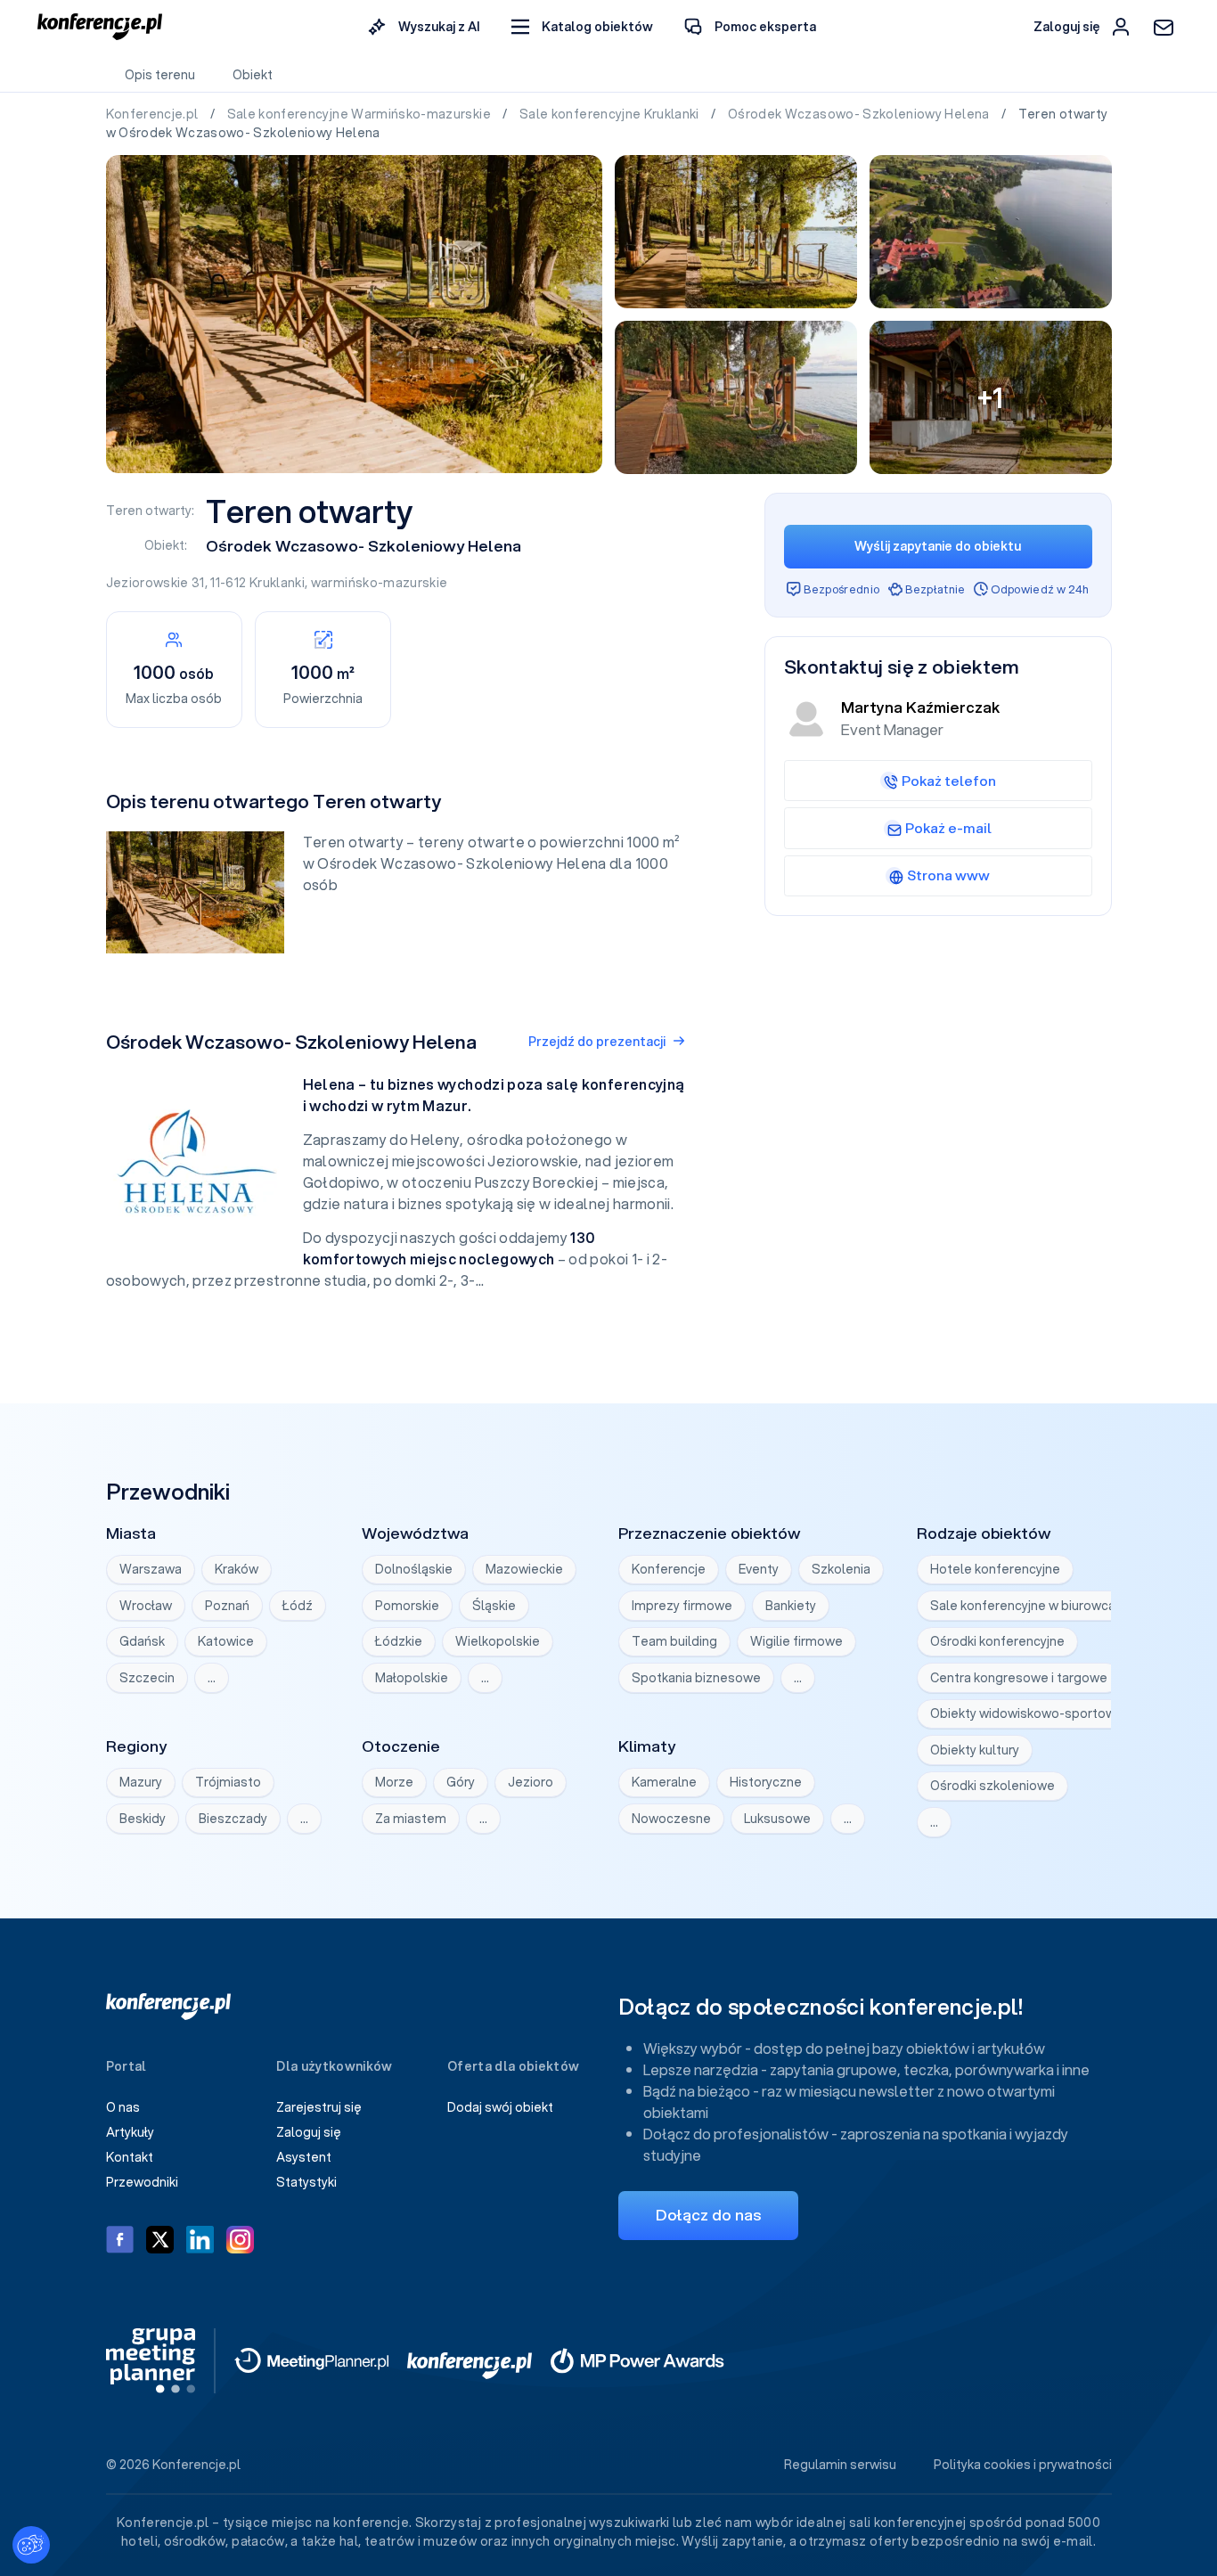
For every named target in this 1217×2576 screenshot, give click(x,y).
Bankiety (791, 1606)
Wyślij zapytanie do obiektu (938, 546)
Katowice (226, 1641)
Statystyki (306, 2182)
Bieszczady (233, 1819)
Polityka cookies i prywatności (1023, 2465)
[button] (582, 27)
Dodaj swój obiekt (500, 2107)
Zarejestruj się (319, 2107)
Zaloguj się (309, 2132)
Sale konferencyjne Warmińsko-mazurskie (361, 114)
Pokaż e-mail (948, 828)
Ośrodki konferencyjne (997, 1641)
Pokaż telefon (949, 781)
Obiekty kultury (975, 1750)
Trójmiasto (228, 1782)
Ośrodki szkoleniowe (992, 1786)
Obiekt (253, 75)
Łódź (298, 1606)
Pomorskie (407, 1606)
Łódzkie (399, 1641)
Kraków (237, 1569)
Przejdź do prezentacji (597, 1042)
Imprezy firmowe (682, 1606)
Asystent (304, 2157)
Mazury (141, 1782)
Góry (461, 1782)
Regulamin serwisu (840, 2465)
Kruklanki (277, 583)
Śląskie (494, 1606)
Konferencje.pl (154, 114)
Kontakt (130, 2157)
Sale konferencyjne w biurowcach (1030, 1606)
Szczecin (147, 1678)
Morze (394, 1782)
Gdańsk (142, 1641)
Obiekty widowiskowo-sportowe (1027, 1713)
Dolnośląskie (414, 1569)
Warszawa (151, 1569)
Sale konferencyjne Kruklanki (611, 114)
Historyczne (766, 1782)
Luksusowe (777, 1819)
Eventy (759, 1569)
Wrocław (146, 1606)
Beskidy (143, 1819)
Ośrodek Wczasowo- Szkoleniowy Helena (860, 114)
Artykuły (130, 2132)
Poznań (227, 1606)
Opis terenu (160, 75)
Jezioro (531, 1782)
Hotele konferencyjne (995, 1569)
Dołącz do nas (708, 2215)
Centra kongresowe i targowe (1019, 1678)
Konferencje (669, 1569)
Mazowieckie (524, 1569)
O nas (123, 2107)
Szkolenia (841, 1569)
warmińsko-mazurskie (380, 583)
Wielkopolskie (498, 1641)
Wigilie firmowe (796, 1641)
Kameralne (664, 1782)
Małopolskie (412, 1678)
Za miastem (411, 1819)
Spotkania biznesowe (696, 1678)
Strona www (948, 875)
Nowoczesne (671, 1819)
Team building (674, 1641)
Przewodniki (142, 2182)
